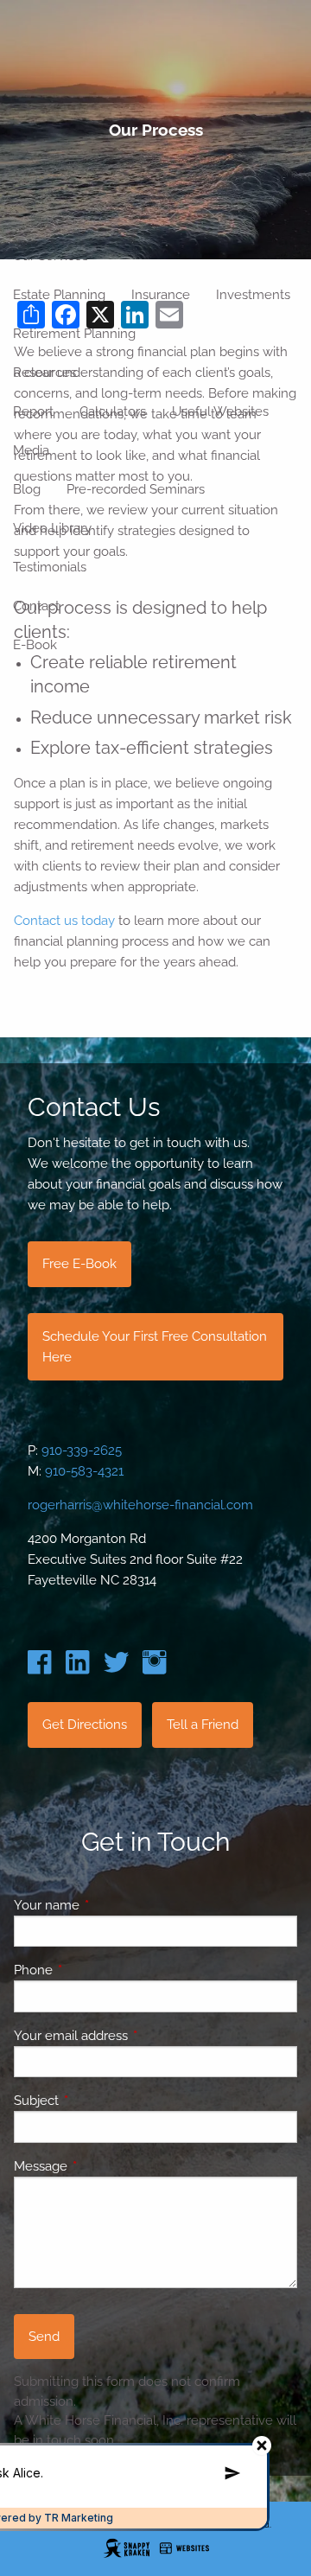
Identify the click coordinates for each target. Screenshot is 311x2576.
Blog (27, 489)
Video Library (52, 528)
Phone (96, 1970)
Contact (36, 606)
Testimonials (50, 567)
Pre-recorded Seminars (136, 489)
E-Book (35, 645)
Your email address (133, 2036)
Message (103, 2166)
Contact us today (64, 921)
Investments (253, 295)
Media (31, 450)
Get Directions (85, 1725)
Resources (44, 373)
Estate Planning (59, 295)
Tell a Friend (203, 1725)
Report (33, 411)
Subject (99, 2101)
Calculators (113, 411)
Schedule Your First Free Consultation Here (155, 1347)
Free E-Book (79, 1264)
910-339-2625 (82, 1451)
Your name (109, 1905)
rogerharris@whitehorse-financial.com (140, 1505)
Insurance (161, 295)
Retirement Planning (74, 334)
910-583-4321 (84, 1471)
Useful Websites (220, 411)
